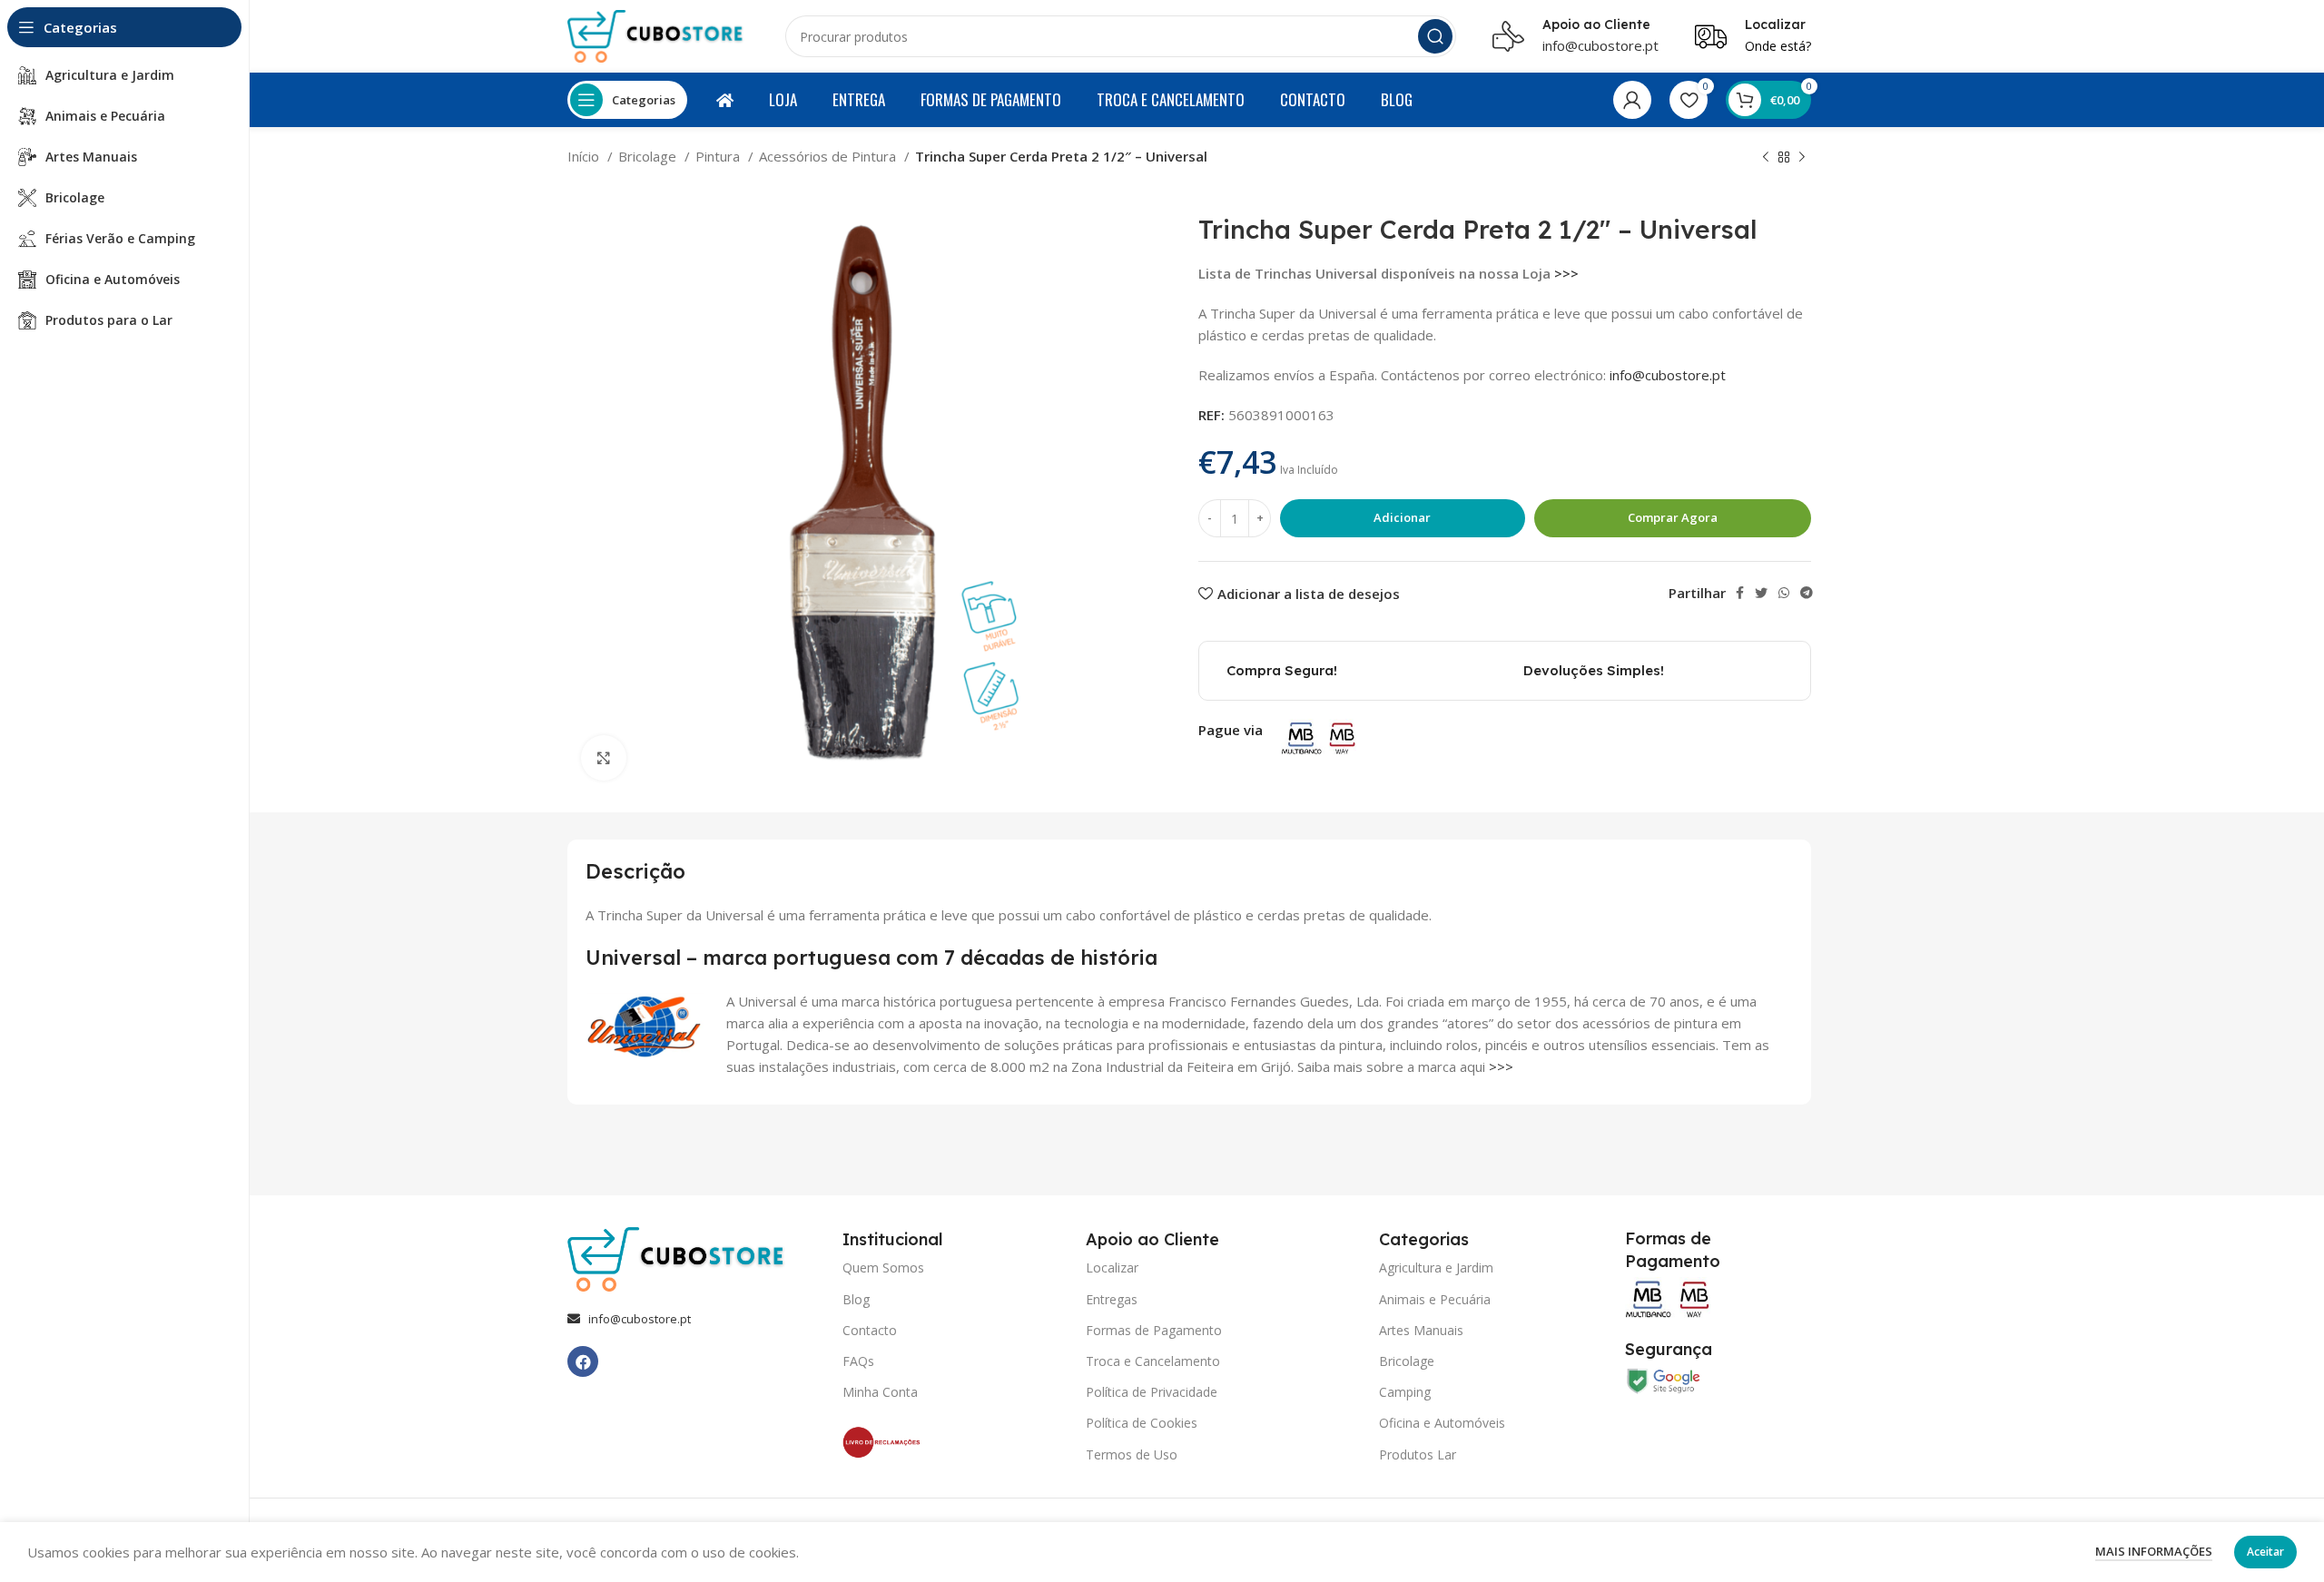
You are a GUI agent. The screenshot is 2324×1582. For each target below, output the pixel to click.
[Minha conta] (1632, 100)
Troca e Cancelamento (1153, 1361)
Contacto (870, 1330)
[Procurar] (1435, 36)
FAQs (858, 1361)
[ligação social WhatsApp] (1784, 593)
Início (585, 156)
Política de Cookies (1142, 1423)
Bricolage (649, 156)
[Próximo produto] (1802, 158)
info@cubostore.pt (1600, 45)
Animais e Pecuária (1435, 1299)
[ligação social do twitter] (1761, 593)
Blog (856, 1299)
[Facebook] (583, 1361)
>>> (1566, 273)
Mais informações (2154, 1551)
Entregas (1112, 1299)
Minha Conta (880, 1392)
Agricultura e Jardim (1436, 1268)
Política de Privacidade (1152, 1392)
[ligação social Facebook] (1740, 593)
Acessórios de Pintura (829, 156)
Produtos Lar (1418, 1454)
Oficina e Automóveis (1442, 1423)
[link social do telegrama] (1807, 593)
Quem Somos (883, 1268)
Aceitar (2265, 1552)
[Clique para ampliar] (604, 758)
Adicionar (1402, 517)
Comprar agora (1673, 517)
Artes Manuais (1421, 1330)
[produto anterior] (1766, 158)
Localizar (1112, 1268)
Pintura (719, 156)
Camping (1405, 1392)
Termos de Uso (1132, 1454)
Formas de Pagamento (1154, 1330)
